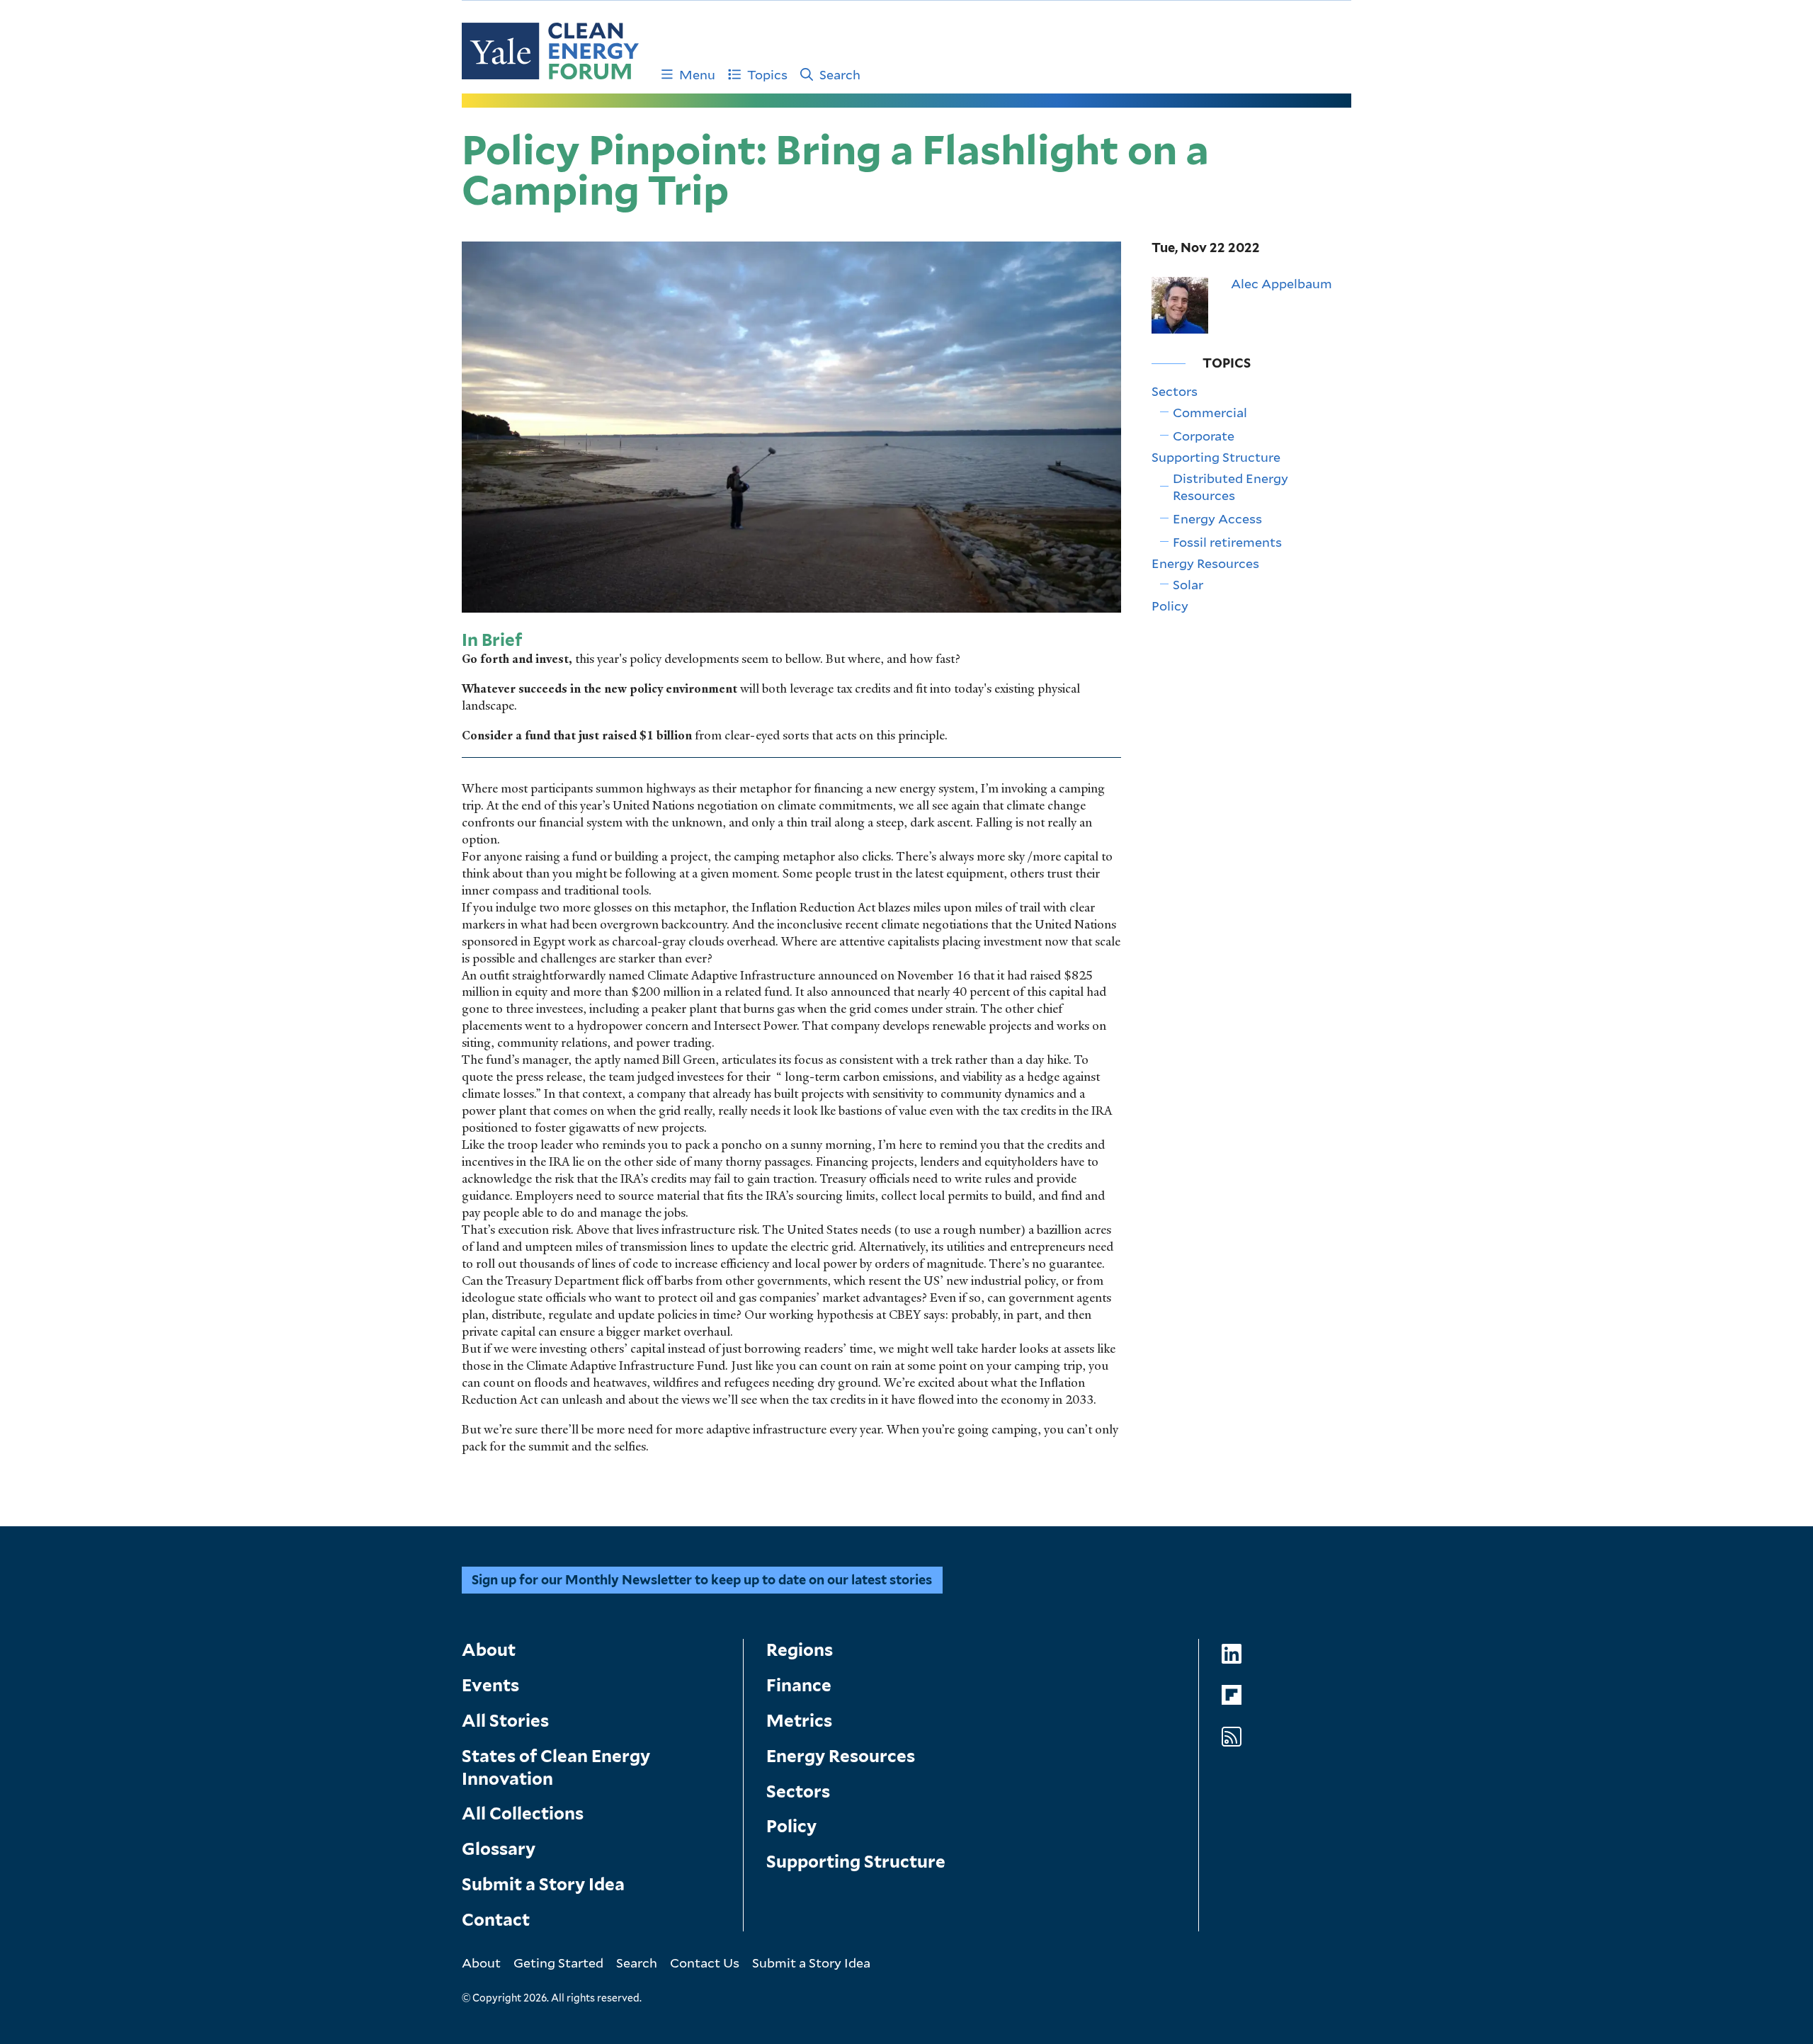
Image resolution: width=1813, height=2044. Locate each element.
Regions (800, 1650)
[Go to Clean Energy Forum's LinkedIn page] (1232, 1654)
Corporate (1204, 436)
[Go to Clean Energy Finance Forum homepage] (550, 51)
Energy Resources (1205, 563)
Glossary (499, 1849)
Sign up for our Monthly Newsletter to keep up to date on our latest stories (702, 1580)
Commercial (1210, 412)
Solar (1188, 584)
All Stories (505, 1721)
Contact (496, 1920)
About (489, 1650)
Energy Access (1217, 518)
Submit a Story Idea (543, 1884)
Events (490, 1685)
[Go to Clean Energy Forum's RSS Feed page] (1232, 1737)
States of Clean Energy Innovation (556, 1767)
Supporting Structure (1216, 457)
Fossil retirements (1227, 542)
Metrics (799, 1721)
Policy (1170, 606)
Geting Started (558, 1963)
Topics (767, 74)
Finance (799, 1685)
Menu (697, 74)
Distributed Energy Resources (1231, 487)
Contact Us (705, 1963)
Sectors (1175, 391)
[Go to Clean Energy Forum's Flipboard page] (1232, 1695)
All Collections (523, 1813)
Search (840, 74)
